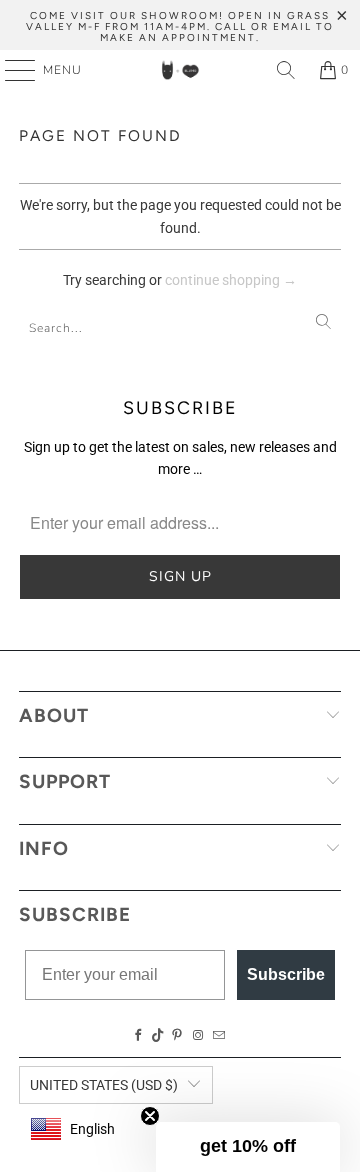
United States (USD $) (104, 1085)
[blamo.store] (180, 70)
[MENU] (10, 70)
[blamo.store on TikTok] (158, 1036)
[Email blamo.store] (219, 1036)
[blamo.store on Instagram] (198, 1036)
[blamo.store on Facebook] (139, 1036)
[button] (248, 1147)
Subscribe (286, 974)
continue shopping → (231, 280)
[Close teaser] (150, 1116)
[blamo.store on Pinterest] (177, 1036)
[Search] (286, 70)
